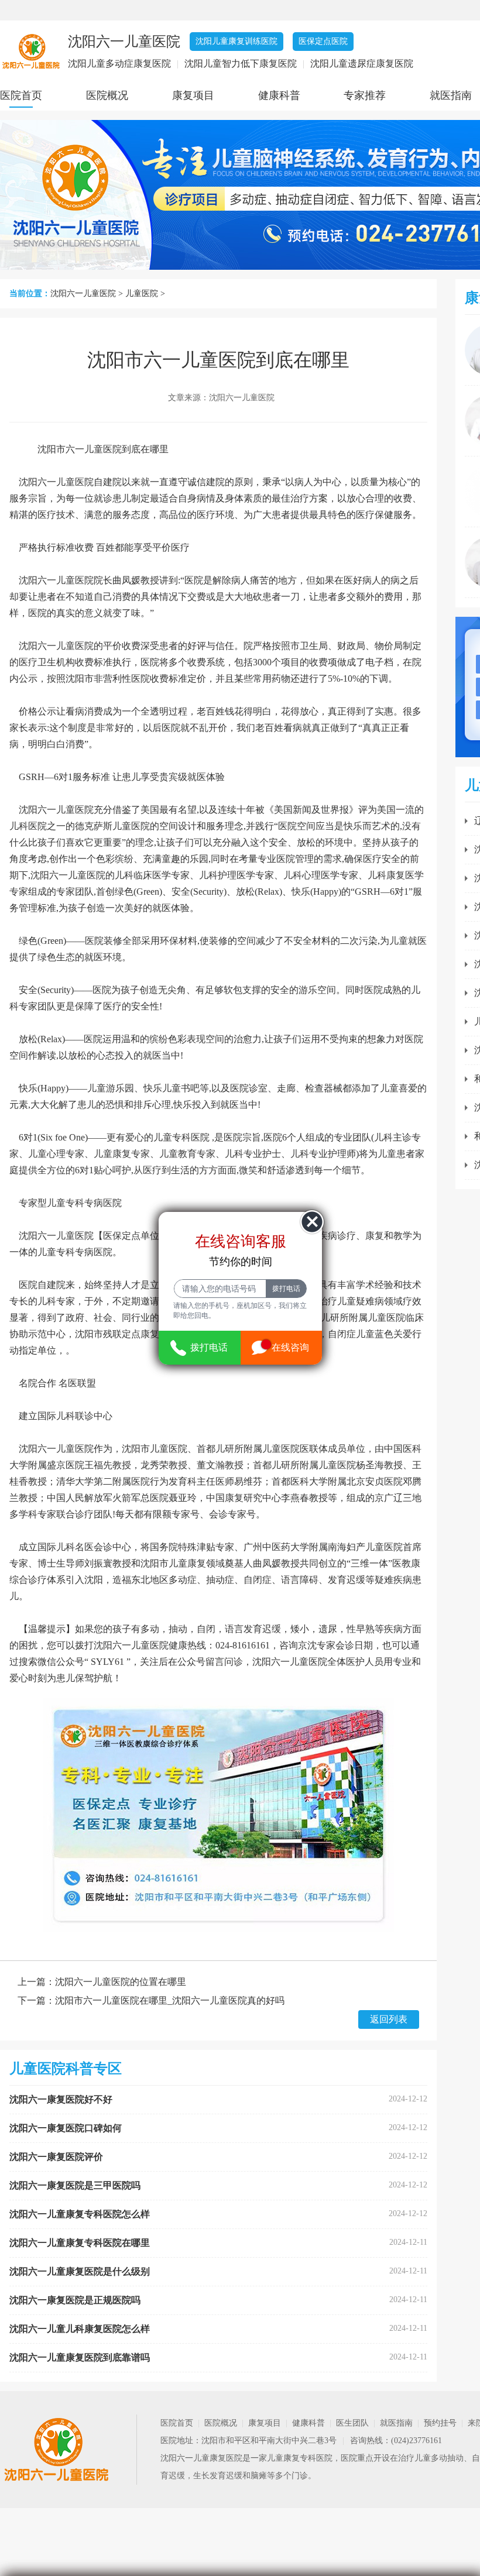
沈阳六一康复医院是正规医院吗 (75, 2300)
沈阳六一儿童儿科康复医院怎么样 (80, 2329)
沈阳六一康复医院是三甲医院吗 (75, 2185)
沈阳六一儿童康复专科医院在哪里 (80, 2243)
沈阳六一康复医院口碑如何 (66, 2128)
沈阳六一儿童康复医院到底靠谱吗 (80, 2357)
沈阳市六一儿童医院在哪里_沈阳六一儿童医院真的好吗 (170, 2000)
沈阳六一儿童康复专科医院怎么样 (80, 2214)
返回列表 (389, 2019)
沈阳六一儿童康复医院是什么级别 (80, 2271)
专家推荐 (365, 95)
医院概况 (107, 95)
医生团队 (352, 2423)
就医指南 (451, 95)
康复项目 (193, 95)
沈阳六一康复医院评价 (56, 2157)
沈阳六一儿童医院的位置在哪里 (121, 1982)
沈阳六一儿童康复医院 (201, 2458)
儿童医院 (142, 293)
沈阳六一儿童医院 (83, 293)
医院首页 (21, 95)
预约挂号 (440, 2423)
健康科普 (279, 95)
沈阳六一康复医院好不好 (61, 2099)
